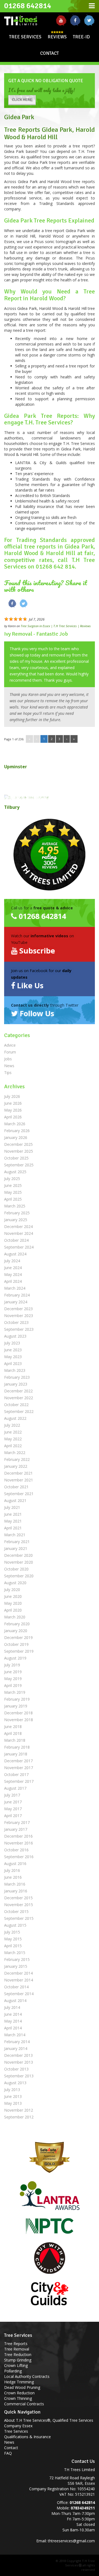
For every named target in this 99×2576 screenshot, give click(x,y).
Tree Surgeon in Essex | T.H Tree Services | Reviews (56, 626)
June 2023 (13, 1350)
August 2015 (15, 1925)
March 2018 (15, 1740)
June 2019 (13, 1672)
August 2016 (15, 1864)
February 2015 (17, 1959)
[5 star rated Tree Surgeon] (50, 855)
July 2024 (12, 1261)
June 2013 (13, 2096)
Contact (50, 53)
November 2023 (19, 1316)
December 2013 (18, 2055)
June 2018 (13, 1727)
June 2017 (13, 1802)
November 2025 (19, 1151)
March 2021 (15, 1535)
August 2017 (15, 1788)
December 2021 (18, 1473)
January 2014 (16, 2048)
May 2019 (13, 1679)
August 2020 (15, 1583)
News (9, 1066)
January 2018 (16, 1754)
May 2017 (13, 1809)
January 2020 (16, 1631)
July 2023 (12, 1343)
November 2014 (19, 1980)
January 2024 (16, 1302)
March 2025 (15, 1206)
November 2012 (19, 2110)
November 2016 (19, 1843)
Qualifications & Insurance (28, 2437)
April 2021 (13, 1528)
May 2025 (13, 1192)
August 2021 (15, 1500)
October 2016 (16, 1850)
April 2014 (13, 2028)
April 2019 (13, 1685)
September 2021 (19, 1494)
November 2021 (19, 1480)
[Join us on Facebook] (75, 20)
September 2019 (19, 1651)
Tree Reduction (18, 2354)
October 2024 (16, 1240)
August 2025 (15, 1172)
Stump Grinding (18, 2360)
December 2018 (18, 1713)
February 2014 (17, 2042)
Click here (22, 100)
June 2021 (13, 1514)
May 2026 (13, 1110)
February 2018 (17, 1747)
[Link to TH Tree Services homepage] (25, 19)
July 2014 (12, 2007)
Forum (10, 1052)
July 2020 (12, 1590)
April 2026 (13, 1117)
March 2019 (15, 1692)
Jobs (8, 1059)
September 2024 (19, 1247)
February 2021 (17, 1542)
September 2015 (19, 1918)
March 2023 (15, 1370)
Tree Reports (16, 2344)
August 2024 (15, 1254)
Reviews (57, 37)
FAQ (8, 2453)
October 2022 (16, 1405)
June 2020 (13, 1596)
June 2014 (13, 2014)
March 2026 (15, 1124)
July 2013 (12, 2090)
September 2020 (19, 1576)
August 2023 (15, 1336)
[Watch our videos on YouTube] (61, 20)
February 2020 (17, 1624)
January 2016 (16, 1891)
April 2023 (13, 1363)
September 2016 (19, 1857)
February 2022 (17, 1459)
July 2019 (12, 1665)
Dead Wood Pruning (22, 2387)
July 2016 (12, 1870)
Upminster (16, 767)
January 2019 (16, 1706)
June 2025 (13, 1185)
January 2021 (16, 1548)
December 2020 (18, 1555)
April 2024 (13, 1281)
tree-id (81, 37)
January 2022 (16, 1466)
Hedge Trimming (19, 2382)
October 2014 (16, 1987)
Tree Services (25, 37)
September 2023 (19, 1329)
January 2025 (16, 1220)
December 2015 (18, 1898)
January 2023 (16, 1384)
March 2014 (15, 2035)
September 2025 (19, 1165)
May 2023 (13, 1357)
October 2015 (16, 1911)
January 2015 (16, 1966)
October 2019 (16, 1644)
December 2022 (18, 1391)
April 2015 (13, 1946)
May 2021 (13, 1521)
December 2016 (18, 1836)
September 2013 (19, 2076)
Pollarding (13, 2371)
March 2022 (15, 1453)
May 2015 (13, 1939)
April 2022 (13, 1446)
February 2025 (17, 1213)
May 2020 (13, 1603)
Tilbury (12, 807)
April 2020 (13, 1610)
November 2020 (19, 1562)
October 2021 (16, 1487)
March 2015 (15, 1953)
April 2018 (13, 1733)
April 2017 (13, 1816)
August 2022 (15, 1418)
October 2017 (16, 1774)
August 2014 (15, 2000)
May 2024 (13, 1274)
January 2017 (16, 1829)
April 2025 (13, 1199)
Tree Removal (17, 2349)
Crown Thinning (18, 2398)
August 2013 (15, 2083)
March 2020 (15, 1617)
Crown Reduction (19, 2393)
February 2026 (17, 1131)
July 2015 (12, 1932)
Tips (8, 1073)
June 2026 (13, 1103)
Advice (10, 1045)
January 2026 (16, 1137)
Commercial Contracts (24, 2404)
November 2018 (19, 1720)
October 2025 (16, 1158)
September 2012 (19, 2117)
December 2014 (18, 1973)
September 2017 (19, 1781)
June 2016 (13, 1877)
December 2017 (18, 1761)
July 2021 (12, 1507)
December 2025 (18, 1144)
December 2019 (18, 1637)
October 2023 (16, 1322)
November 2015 (19, 1905)
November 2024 (19, 1233)
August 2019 (15, 1658)
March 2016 (15, 1884)
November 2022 (19, 1398)
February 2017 (17, 1822)
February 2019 (17, 1699)
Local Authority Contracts (27, 2376)
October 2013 (16, 2069)
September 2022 (19, 1411)
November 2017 (19, 1768)
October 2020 (16, 1569)
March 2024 (15, 1288)
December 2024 (18, 1226)
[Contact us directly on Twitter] (89, 20)
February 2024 (17, 1295)
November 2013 (19, 2062)
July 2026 (12, 1096)
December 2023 (18, 1309)
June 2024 (13, 1268)
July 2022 (12, 1425)
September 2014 (19, 1994)
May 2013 (13, 2103)
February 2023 (17, 1377)
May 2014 (13, 2021)
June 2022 (13, 1432)
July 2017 (12, 1795)
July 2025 (12, 1179)
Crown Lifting (16, 2365)
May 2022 (13, 1439)
